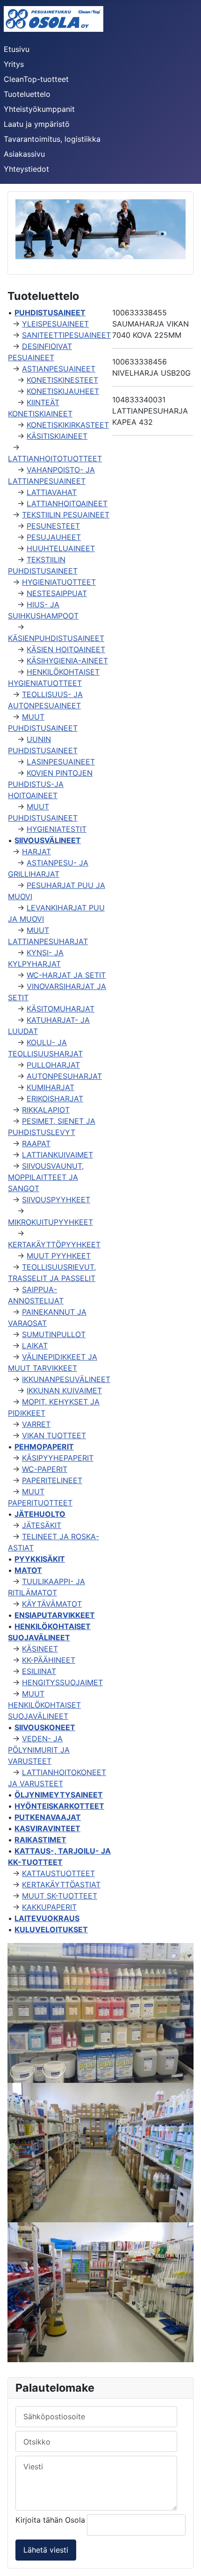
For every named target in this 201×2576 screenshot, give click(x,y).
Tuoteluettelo (27, 94)
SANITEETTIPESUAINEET (66, 335)
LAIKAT (35, 1346)
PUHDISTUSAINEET (50, 313)
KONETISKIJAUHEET (63, 391)
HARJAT (36, 851)
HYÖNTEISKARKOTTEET (59, 1806)
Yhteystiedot (26, 169)
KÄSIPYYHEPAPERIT (58, 1458)
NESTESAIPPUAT (57, 593)
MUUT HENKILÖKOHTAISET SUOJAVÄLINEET (44, 1705)
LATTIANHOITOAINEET (67, 503)
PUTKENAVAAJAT (48, 1817)
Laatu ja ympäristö (37, 124)
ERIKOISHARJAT (55, 1099)
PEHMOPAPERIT (44, 1447)
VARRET (36, 1424)
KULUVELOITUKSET (51, 1929)
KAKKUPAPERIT (49, 1907)
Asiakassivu (24, 154)
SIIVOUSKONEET (45, 1727)
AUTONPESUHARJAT (64, 1076)
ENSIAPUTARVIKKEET (55, 1615)
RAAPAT (36, 1143)
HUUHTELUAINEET (61, 548)
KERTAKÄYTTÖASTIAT (61, 1885)
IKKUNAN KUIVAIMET (64, 1390)
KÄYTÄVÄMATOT (52, 1604)
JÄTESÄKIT (42, 1525)
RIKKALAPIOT (46, 1110)
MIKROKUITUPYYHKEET (50, 1222)
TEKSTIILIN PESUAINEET (66, 515)
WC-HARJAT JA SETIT (66, 975)
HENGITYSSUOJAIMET (62, 1682)
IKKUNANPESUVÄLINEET (66, 1379)
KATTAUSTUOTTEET (58, 1873)
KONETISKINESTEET (62, 380)
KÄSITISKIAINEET (57, 436)
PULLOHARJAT (53, 1065)
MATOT (28, 1570)
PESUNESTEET (53, 526)
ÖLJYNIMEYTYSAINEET (59, 1795)
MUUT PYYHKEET (59, 1256)
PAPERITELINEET (52, 1480)
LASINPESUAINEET (61, 762)
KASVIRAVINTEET (47, 1828)
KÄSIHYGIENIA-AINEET (67, 661)
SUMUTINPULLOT (54, 1334)
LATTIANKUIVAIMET (57, 1155)
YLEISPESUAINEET (55, 324)
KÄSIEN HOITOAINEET (66, 649)
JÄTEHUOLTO (40, 1514)
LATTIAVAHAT (52, 492)
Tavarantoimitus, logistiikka (52, 139)
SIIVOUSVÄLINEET (48, 840)
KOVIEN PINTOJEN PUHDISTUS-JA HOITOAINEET (50, 784)
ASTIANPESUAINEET (59, 369)
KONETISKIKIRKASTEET (68, 425)
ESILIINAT (39, 1671)
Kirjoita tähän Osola (51, 2520)
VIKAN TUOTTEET (54, 1435)
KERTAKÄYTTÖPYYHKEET (54, 1244)
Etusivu (17, 49)
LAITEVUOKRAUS (47, 1918)
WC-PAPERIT (45, 1469)
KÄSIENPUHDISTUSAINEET (56, 638)
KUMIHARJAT (50, 1087)
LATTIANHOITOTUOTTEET (55, 458)
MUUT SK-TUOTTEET (60, 1896)
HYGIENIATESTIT (57, 829)
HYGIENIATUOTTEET (59, 582)
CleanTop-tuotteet (36, 79)
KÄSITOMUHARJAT (61, 1009)
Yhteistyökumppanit (39, 109)
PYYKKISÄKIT (40, 1559)
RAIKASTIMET (40, 1840)
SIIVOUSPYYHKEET (56, 1200)
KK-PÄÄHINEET (49, 1660)
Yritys (14, 64)
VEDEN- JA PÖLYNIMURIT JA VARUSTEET (39, 1750)
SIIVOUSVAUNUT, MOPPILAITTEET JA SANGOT (46, 1177)
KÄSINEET (40, 1649)
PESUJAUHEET (54, 537)
